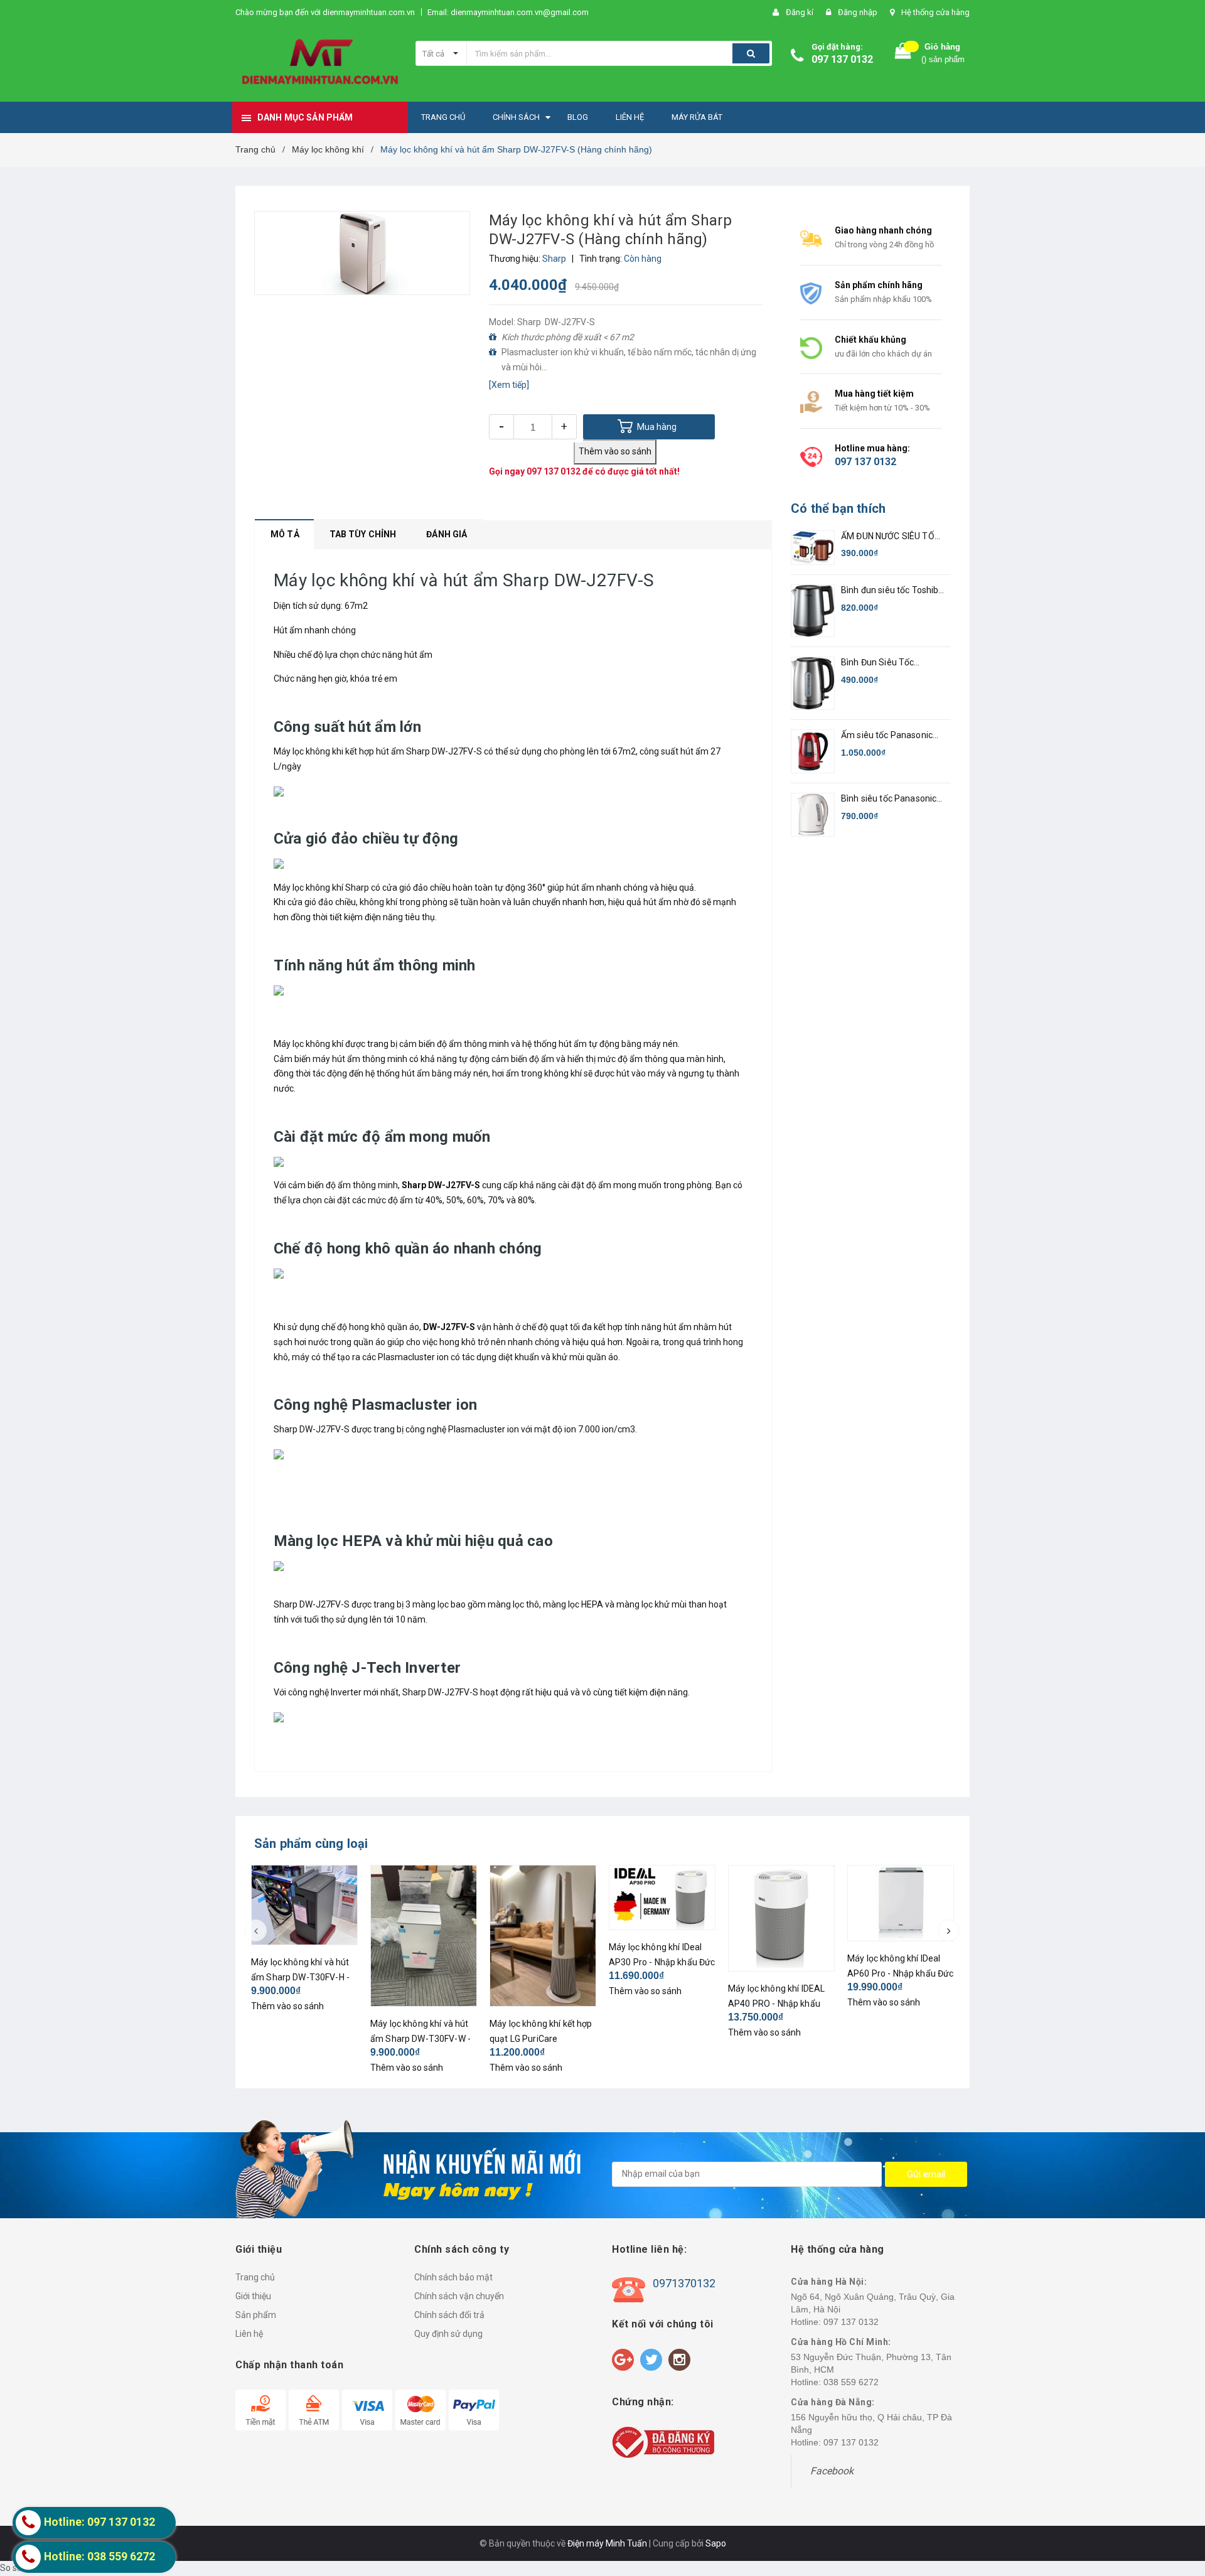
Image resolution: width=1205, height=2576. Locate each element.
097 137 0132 (842, 59)
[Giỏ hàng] (903, 54)
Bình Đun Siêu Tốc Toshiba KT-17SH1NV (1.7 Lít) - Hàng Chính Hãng (892, 663)
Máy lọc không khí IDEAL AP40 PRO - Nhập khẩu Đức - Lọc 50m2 (776, 2004)
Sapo (716, 2543)
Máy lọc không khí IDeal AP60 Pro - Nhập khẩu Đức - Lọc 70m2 (900, 1973)
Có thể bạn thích (838, 508)
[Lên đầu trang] (1183, 2501)
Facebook (832, 2471)
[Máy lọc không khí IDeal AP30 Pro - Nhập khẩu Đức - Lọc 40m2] (662, 1897)
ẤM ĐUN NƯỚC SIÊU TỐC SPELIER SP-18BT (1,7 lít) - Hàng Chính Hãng (892, 537)
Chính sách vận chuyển (459, 2296)
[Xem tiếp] (509, 385)
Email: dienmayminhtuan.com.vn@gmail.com (508, 12)
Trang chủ (255, 2277)
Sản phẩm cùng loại (311, 1843)
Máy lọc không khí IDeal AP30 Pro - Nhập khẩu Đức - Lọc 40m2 (662, 1962)
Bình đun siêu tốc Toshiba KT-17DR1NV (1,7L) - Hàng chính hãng (892, 591)
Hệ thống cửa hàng (935, 12)
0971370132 (684, 2283)
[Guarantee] (663, 2442)
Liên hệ (249, 2334)
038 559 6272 (851, 2382)
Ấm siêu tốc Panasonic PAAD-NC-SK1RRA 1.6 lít (890, 736)
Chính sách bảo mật (453, 2277)
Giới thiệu (253, 2296)
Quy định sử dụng (448, 2334)
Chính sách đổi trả (449, 2315)
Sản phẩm (256, 2315)
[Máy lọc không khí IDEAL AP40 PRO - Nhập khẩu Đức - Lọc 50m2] (781, 1918)
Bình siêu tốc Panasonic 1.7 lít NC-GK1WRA (889, 799)
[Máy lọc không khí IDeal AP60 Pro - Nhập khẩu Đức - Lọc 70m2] (901, 1903)
